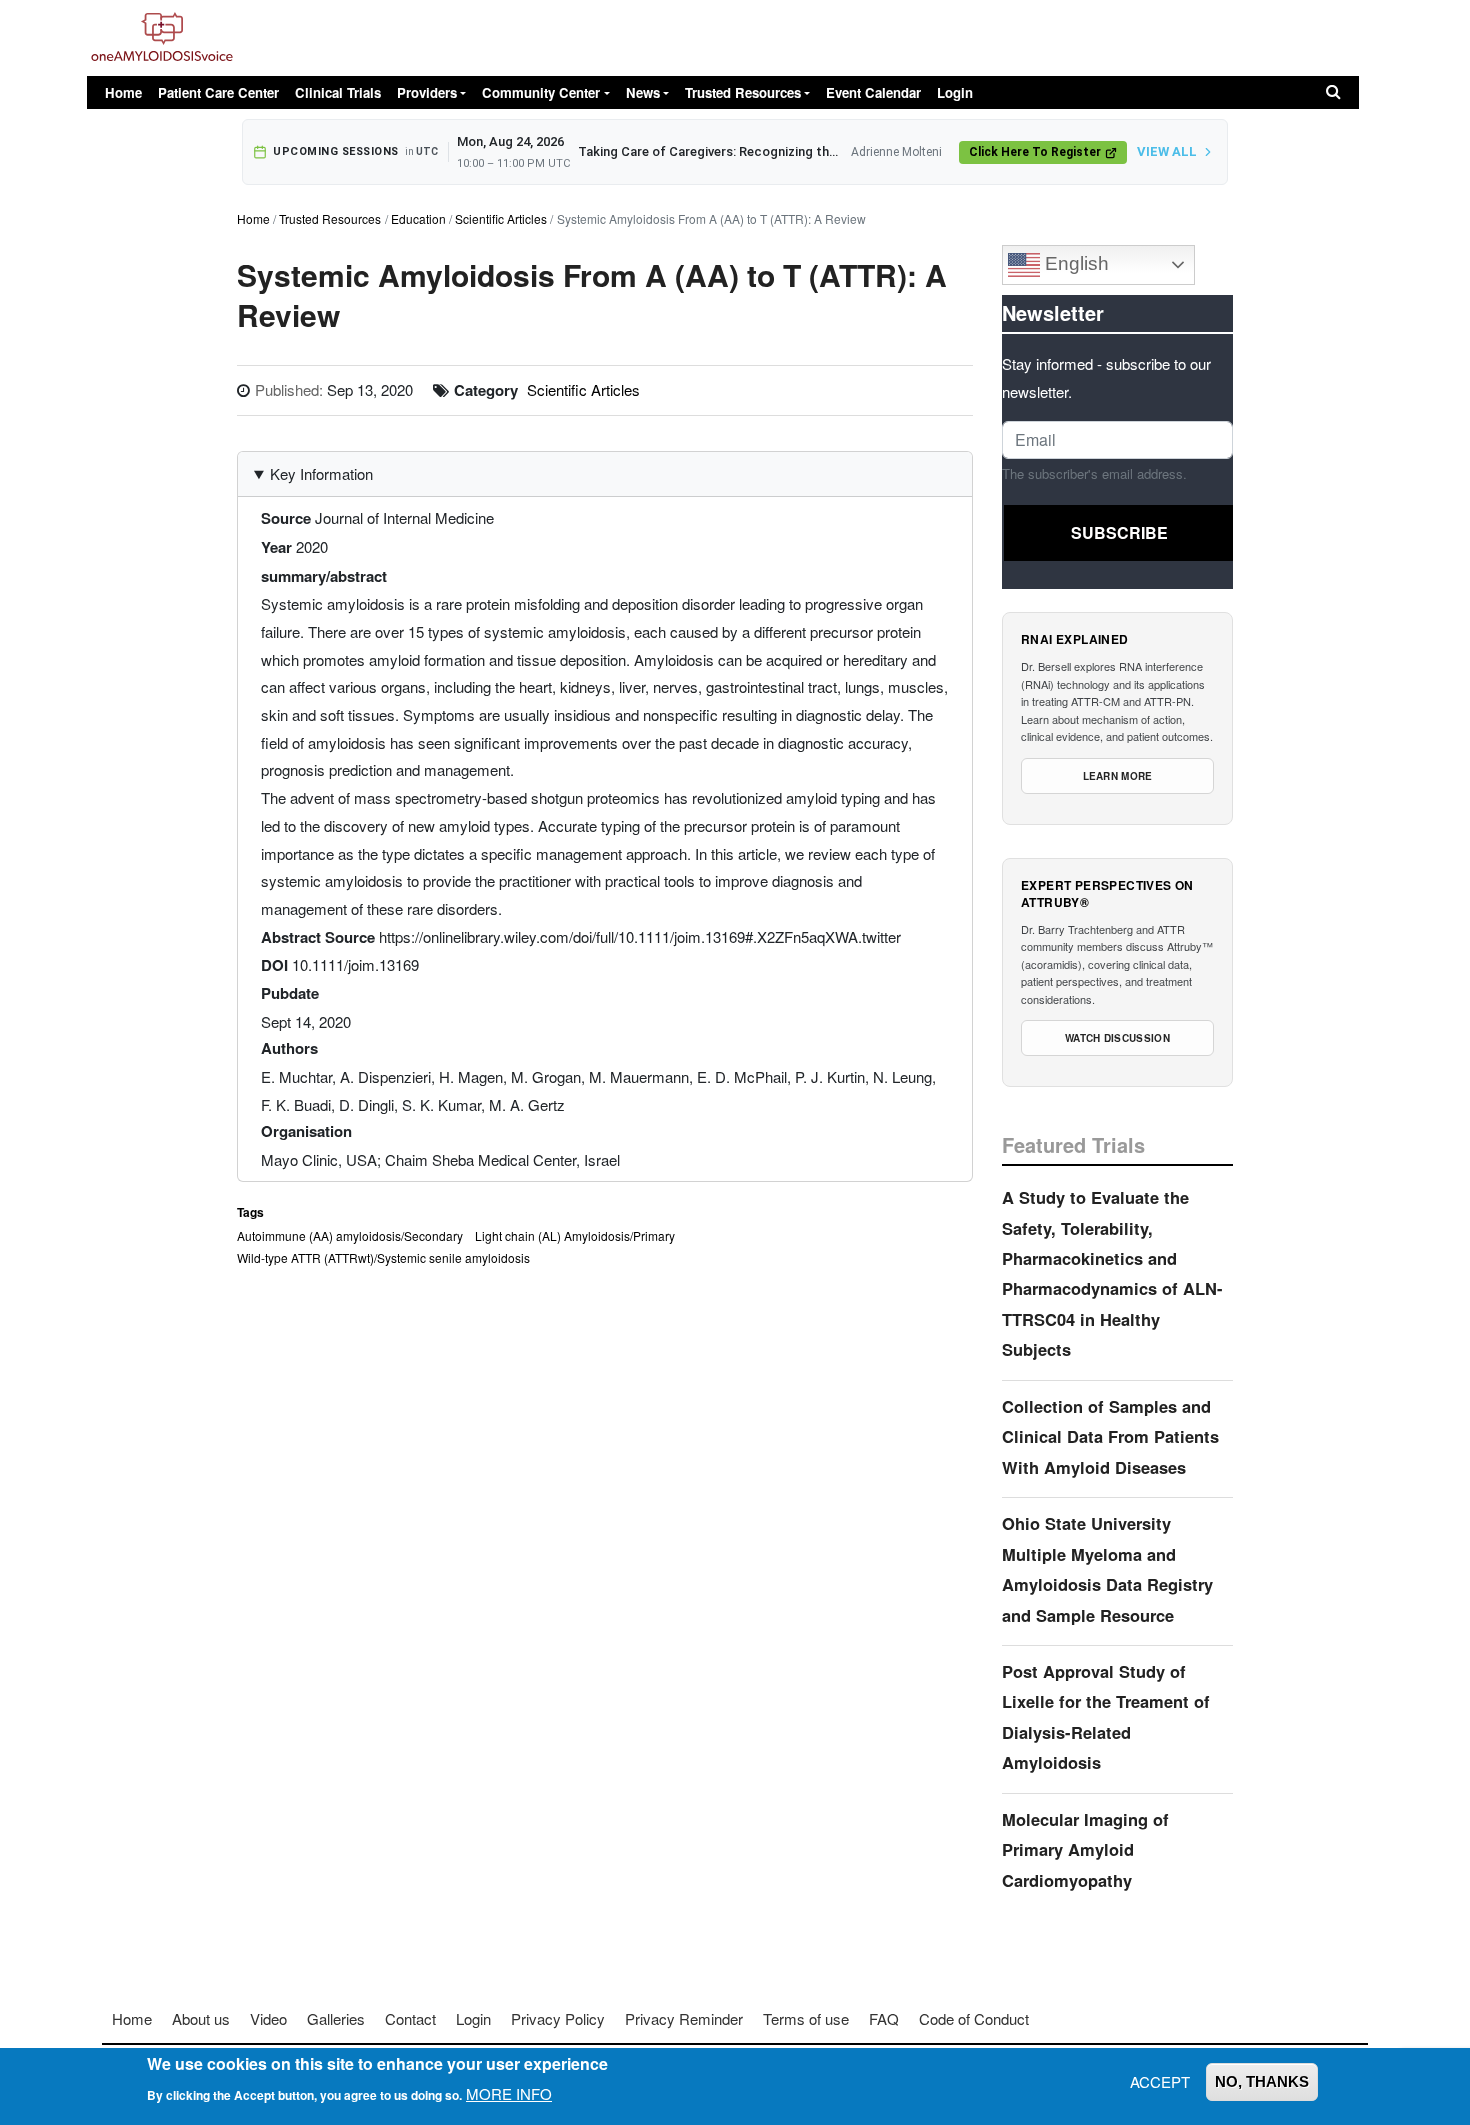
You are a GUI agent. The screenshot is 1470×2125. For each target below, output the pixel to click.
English (1074, 263)
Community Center (541, 92)
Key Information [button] (321, 473)
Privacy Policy (558, 2018)
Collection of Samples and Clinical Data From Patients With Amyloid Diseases (1110, 1436)
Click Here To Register (1035, 152)
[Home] (162, 38)
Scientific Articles (501, 218)
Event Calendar (873, 92)
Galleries (336, 2018)
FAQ (884, 2018)
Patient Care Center (218, 92)
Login (955, 92)
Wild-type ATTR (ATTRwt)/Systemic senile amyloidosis (383, 1257)
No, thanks (1262, 2081)
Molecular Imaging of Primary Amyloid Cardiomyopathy (1085, 1849)
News (643, 92)
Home (123, 92)
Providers (427, 92)
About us (201, 2018)
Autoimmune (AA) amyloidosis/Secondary (350, 1235)
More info (509, 2093)
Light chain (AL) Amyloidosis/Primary (575, 1235)
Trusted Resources (743, 92)
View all (1167, 151)
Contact (410, 2018)
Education (418, 218)
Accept (1160, 2081)
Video (268, 2018)
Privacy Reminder (684, 2018)
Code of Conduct (974, 2018)
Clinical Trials (338, 92)
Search (1334, 92)
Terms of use (806, 2018)
